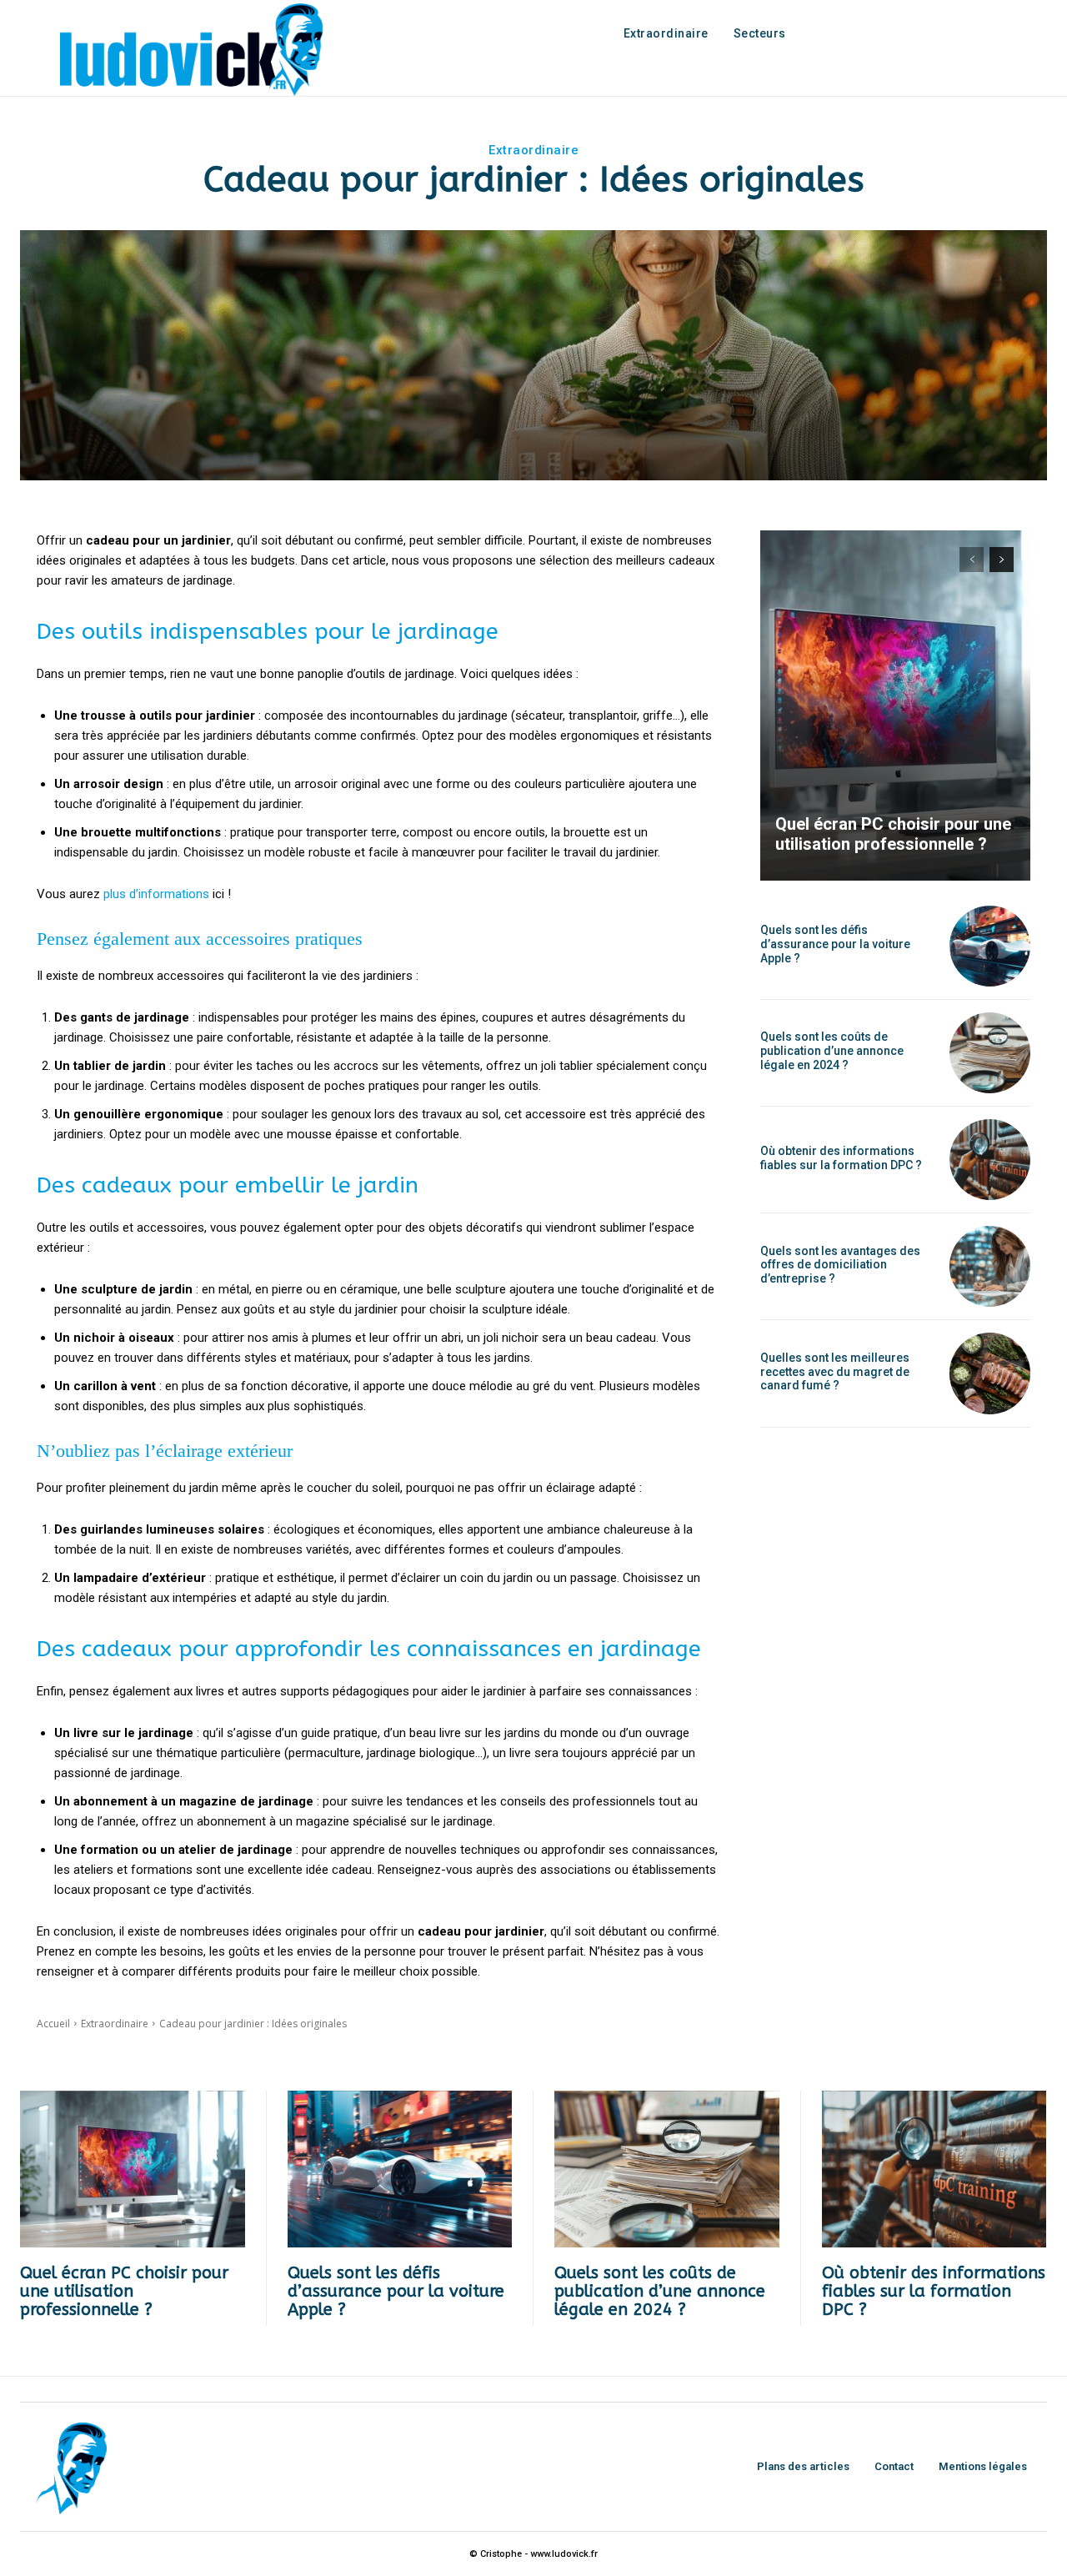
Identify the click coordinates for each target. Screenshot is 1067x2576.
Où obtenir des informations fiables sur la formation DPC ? (841, 1158)
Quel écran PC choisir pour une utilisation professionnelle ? (893, 834)
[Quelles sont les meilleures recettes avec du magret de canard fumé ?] (990, 1373)
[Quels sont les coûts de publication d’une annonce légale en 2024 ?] (990, 1053)
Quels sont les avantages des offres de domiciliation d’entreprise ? (840, 1265)
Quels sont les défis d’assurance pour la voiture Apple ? (835, 944)
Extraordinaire (533, 150)
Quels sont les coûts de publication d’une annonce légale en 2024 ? (832, 1051)
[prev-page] (972, 560)
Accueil (53, 2024)
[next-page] (1002, 560)
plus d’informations (156, 894)
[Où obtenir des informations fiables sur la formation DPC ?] (990, 1160)
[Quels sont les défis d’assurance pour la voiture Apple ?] (990, 946)
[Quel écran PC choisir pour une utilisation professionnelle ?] (895, 706)
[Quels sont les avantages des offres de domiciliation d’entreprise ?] (990, 1266)
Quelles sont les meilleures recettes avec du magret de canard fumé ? (835, 1372)
